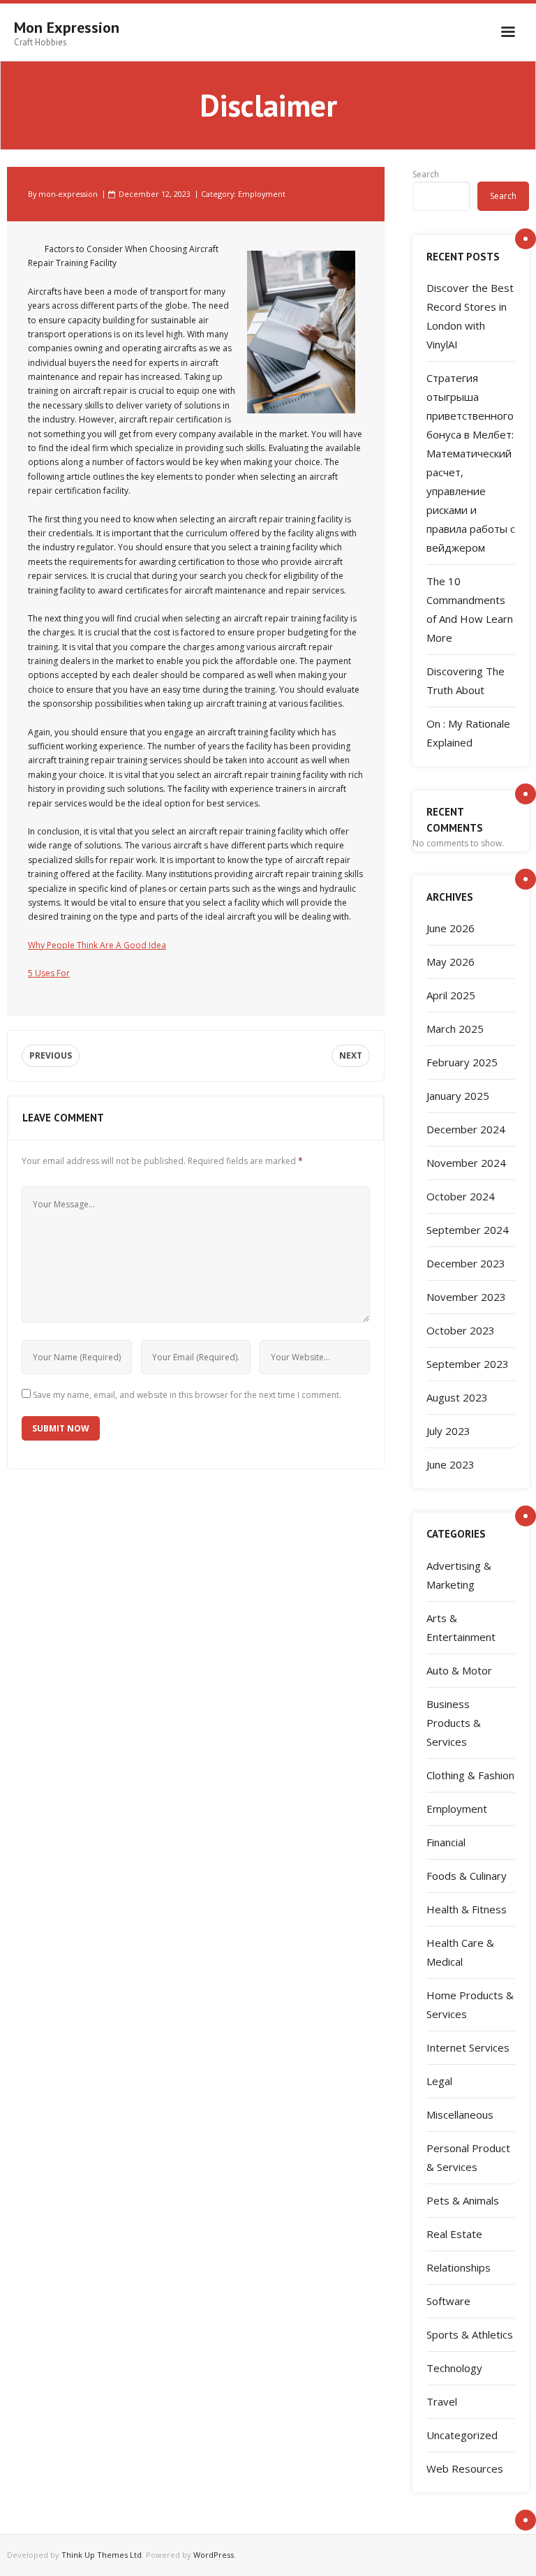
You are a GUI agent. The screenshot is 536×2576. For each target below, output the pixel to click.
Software (448, 2301)
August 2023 (457, 1397)
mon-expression (68, 194)
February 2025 (462, 1062)
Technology (454, 2368)
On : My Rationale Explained (468, 733)
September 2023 (468, 1364)
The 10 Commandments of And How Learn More (470, 609)
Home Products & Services (470, 2004)
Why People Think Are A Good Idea (97, 945)
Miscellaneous (460, 2114)
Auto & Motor (459, 1670)
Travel (442, 2401)
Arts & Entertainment (461, 1627)
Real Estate (454, 2234)
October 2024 (461, 1196)
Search (426, 174)
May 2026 (451, 962)
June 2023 (451, 1464)
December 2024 (466, 1129)
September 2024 (468, 1230)
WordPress (214, 2555)
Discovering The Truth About (466, 680)
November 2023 (466, 1297)
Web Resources (465, 2468)
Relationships (459, 2267)
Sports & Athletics (470, 2334)
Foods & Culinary (467, 1876)
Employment (262, 194)
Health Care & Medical (460, 1952)
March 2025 (455, 1029)
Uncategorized (462, 2435)
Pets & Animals (463, 2200)
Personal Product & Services (468, 2157)
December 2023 (466, 1263)
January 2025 (458, 1096)
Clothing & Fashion (470, 1775)
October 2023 (461, 1330)
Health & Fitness (467, 1909)
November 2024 (466, 1163)
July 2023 (448, 1431)
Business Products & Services (454, 1723)
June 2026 (451, 928)
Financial (446, 1842)
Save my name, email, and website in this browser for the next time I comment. (187, 1395)
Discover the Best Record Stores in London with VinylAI (470, 316)
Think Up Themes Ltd (102, 2555)
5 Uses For (49, 973)
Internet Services (468, 2047)
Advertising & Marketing (459, 1575)
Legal (439, 2081)
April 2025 (451, 995)
